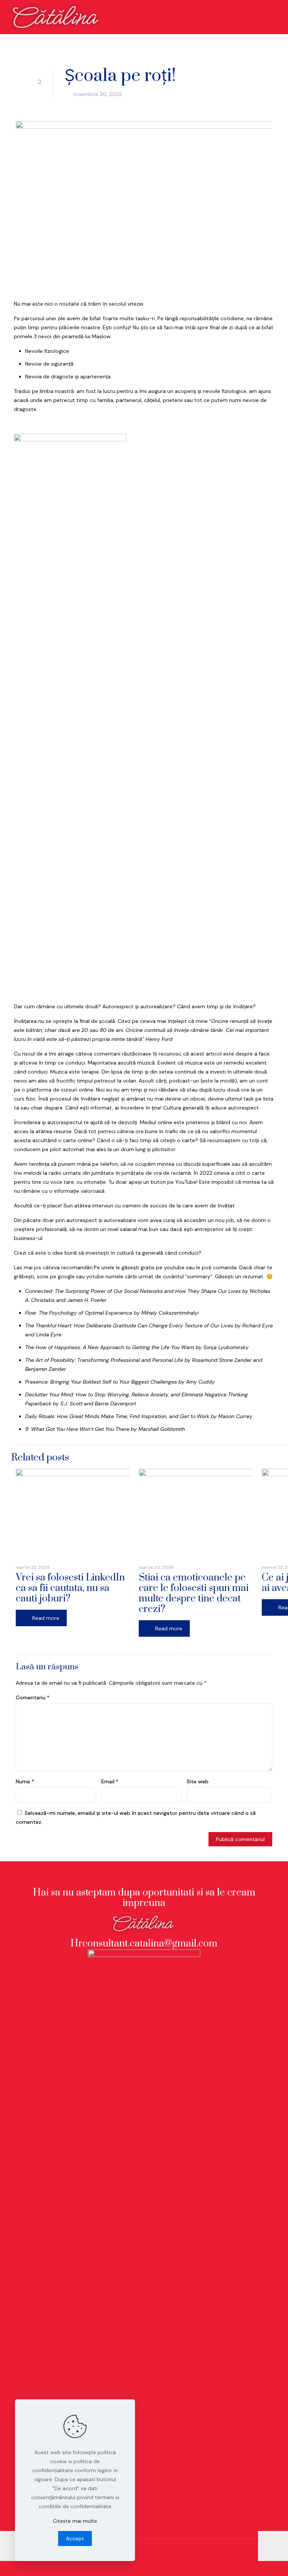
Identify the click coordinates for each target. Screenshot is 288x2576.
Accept (75, 2539)
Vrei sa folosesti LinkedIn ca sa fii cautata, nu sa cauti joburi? (70, 1588)
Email (110, 1781)
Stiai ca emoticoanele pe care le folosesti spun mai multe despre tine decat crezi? (194, 1593)
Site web (198, 1781)
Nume (25, 1781)
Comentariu (33, 1697)
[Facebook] (166, 2564)
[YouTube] (195, 2564)
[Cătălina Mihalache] (57, 17)
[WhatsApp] (138, 2564)
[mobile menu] (276, 17)
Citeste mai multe (75, 2521)
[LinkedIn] (223, 2564)
